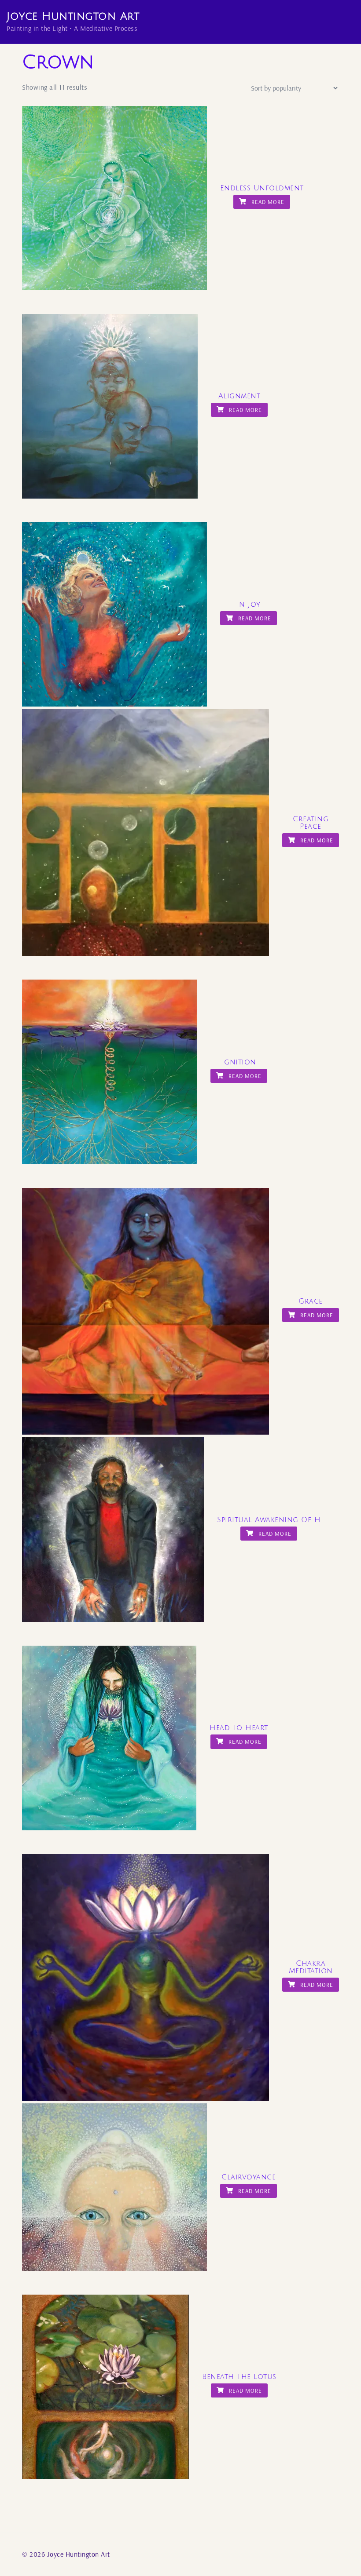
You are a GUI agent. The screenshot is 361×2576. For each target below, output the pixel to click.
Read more (267, 202)
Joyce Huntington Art (73, 16)
